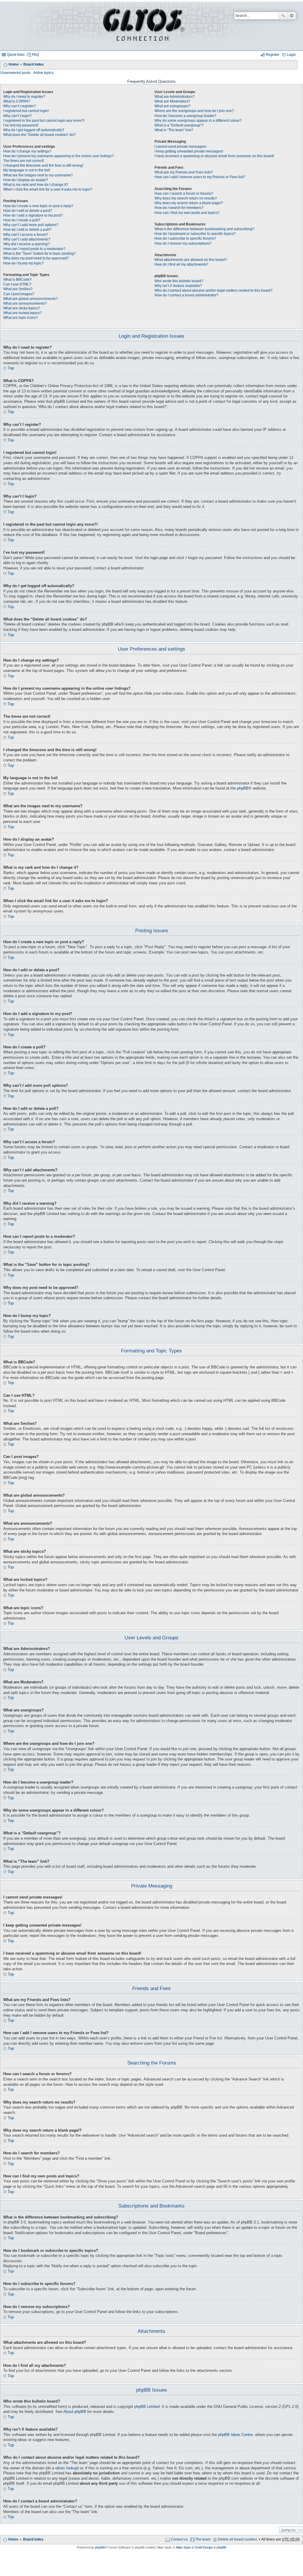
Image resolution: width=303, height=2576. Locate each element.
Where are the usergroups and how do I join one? (194, 111)
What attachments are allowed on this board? (191, 260)
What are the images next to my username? (38, 175)
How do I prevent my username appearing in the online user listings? (58, 156)
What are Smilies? (18, 289)
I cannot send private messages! (180, 147)
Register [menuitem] (273, 55)
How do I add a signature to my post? (33, 215)
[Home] (143, 26)
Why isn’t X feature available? (178, 286)
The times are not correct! (24, 161)
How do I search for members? (179, 208)
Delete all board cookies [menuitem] (237, 2539)
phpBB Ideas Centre (235, 2435)
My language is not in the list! (26, 170)
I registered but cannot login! (26, 111)
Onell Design (204, 2547)
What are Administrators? (175, 97)
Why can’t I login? (17, 116)
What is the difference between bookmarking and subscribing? (204, 229)
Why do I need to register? (24, 97)
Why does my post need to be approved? (36, 258)
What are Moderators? (172, 101)
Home (14, 64)
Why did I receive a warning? (26, 244)
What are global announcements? (30, 299)
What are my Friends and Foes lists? (184, 172)
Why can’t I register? (20, 106)
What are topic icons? (21, 318)
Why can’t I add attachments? (27, 239)
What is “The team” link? (174, 130)
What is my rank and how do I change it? (36, 185)
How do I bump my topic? (24, 263)
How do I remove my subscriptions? (183, 243)
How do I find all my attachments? (181, 264)
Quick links (16, 55)
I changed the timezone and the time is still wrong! (43, 165)
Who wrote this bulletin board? (179, 281)
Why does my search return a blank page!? (189, 203)
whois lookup (66, 2468)
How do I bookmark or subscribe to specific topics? (195, 234)
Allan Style (183, 2547)
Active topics (43, 73)
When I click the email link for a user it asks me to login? (48, 189)
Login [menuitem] (291, 55)
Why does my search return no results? (186, 198)
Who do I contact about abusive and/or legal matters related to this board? (213, 290)
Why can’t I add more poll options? (31, 225)
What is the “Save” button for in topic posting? (40, 254)
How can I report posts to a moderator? (34, 249)
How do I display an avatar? (26, 180)
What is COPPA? (17, 101)
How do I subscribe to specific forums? (185, 238)
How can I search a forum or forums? (184, 194)
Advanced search (292, 16)
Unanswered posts (15, 73)
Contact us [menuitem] (179, 2539)
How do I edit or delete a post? (28, 211)
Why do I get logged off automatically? (34, 130)
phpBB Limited (147, 2407)
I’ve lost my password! (21, 125)
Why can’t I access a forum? (26, 235)
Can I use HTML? (17, 284)
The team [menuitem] (203, 2539)
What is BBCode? (17, 280)
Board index (34, 64)
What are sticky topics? (22, 308)
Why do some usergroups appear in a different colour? (198, 121)
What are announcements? (25, 303)
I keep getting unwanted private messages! (189, 151)
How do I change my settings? (27, 151)
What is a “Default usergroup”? (179, 125)
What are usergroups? (172, 106)
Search (283, 16)
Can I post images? (19, 294)
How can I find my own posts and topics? (187, 213)
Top (11, 368)
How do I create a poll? (22, 220)
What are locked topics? (22, 313)
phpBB (243, 788)
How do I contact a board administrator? (186, 295)
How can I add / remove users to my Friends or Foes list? (200, 177)
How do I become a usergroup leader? (185, 116)
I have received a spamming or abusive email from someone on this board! (214, 156)
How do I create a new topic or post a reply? (38, 206)
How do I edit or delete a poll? (27, 230)
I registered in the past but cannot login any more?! (44, 121)
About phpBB (75, 2412)
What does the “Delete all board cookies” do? (40, 135)
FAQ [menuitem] (35, 55)
